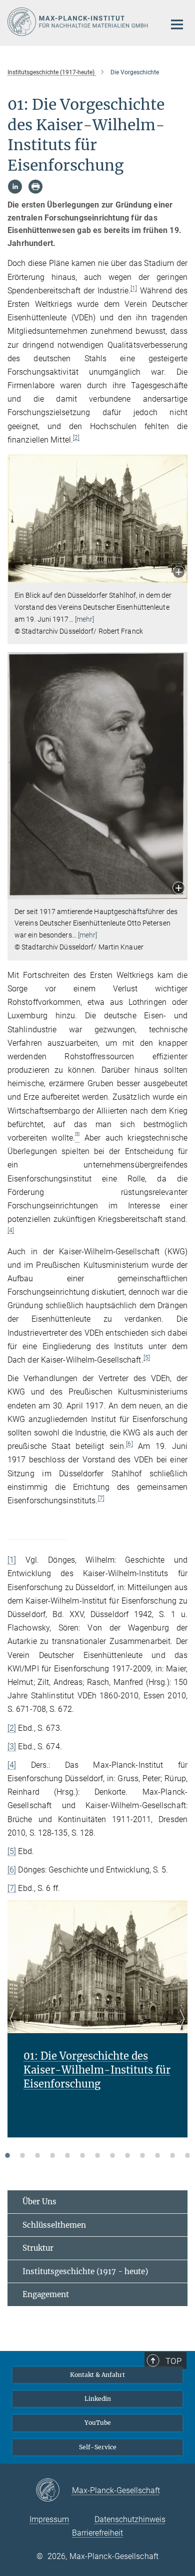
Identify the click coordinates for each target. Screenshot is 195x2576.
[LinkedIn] (15, 187)
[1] (134, 288)
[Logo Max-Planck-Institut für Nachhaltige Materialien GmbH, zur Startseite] (79, 22)
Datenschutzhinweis (130, 2519)
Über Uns (39, 2202)
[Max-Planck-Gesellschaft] (54, 2491)
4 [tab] (52, 2155)
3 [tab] (37, 2155)
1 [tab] (7, 2155)
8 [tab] (112, 2155)
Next (180, 2031)
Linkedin (98, 2399)
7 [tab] (97, 2155)
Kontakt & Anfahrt (97, 2375)
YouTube (98, 2423)
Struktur (38, 2248)
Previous (15, 2031)
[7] (101, 1498)
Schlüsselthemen (54, 2225)
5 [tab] (67, 2155)
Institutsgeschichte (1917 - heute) (85, 2271)
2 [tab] (22, 2155)
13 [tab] (187, 2155)
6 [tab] (82, 2155)
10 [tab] (142, 2155)
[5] (147, 1358)
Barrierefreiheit (97, 2533)
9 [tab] (127, 2155)
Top (173, 2361)
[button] (179, 573)
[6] (129, 1444)
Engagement (46, 2294)
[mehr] (85, 619)
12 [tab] (172, 2155)
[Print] (35, 187)
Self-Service (98, 2447)
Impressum (49, 2519)
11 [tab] (157, 2155)
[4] (11, 1230)
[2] (76, 438)
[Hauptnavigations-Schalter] (177, 24)
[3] (12, 1747)
